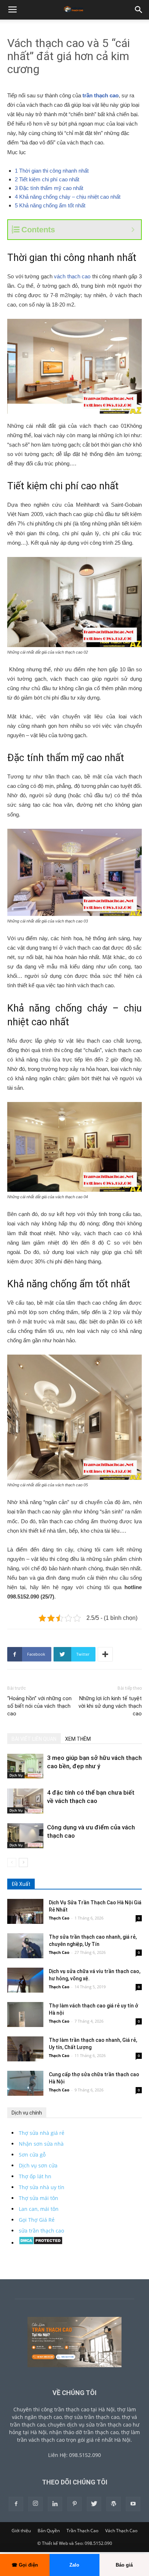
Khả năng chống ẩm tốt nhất (50, 205)
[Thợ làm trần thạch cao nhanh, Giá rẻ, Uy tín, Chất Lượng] (25, 2049)
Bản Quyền (49, 2531)
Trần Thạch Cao (82, 2531)
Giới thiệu (21, 2531)
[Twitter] (94, 2504)
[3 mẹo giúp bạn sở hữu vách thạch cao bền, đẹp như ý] (25, 1766)
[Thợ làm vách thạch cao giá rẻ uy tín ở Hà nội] (25, 2015)
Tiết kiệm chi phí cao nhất (47, 179)
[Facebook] (16, 2504)
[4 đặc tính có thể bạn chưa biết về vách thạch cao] (25, 1801)
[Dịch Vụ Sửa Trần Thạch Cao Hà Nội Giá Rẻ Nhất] (25, 1911)
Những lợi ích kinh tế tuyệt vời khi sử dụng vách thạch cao (110, 1706)
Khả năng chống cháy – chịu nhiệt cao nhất (68, 197)
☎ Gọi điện (25, 2565)
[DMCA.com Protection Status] (41, 2243)
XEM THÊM (78, 1739)
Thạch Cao (59, 1918)
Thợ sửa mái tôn (39, 2198)
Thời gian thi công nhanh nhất (52, 171)
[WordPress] (114, 2504)
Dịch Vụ (16, 1775)
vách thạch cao (72, 276)
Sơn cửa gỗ (32, 2155)
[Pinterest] (74, 2504)
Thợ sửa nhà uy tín (42, 2187)
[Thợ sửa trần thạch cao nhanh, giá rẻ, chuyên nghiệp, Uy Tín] (25, 1946)
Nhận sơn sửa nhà (41, 2144)
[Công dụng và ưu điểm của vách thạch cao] (25, 1836)
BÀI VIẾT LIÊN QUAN (34, 1739)
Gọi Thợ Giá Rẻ (37, 2220)
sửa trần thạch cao (41, 2231)
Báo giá (124, 2565)
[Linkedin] (55, 2504)
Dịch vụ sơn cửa (38, 2165)
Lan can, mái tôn (39, 2209)
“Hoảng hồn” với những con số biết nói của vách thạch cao (39, 1706)
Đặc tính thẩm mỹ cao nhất (49, 188)
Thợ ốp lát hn (35, 2176)
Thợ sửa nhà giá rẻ (42, 2133)
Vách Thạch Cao (121, 2531)
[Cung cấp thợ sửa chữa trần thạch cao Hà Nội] (25, 2083)
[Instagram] (35, 2504)
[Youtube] (133, 2504)
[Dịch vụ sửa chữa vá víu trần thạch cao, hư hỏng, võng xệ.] (25, 1980)
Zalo (74, 2565)
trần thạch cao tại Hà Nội (84, 2409)
